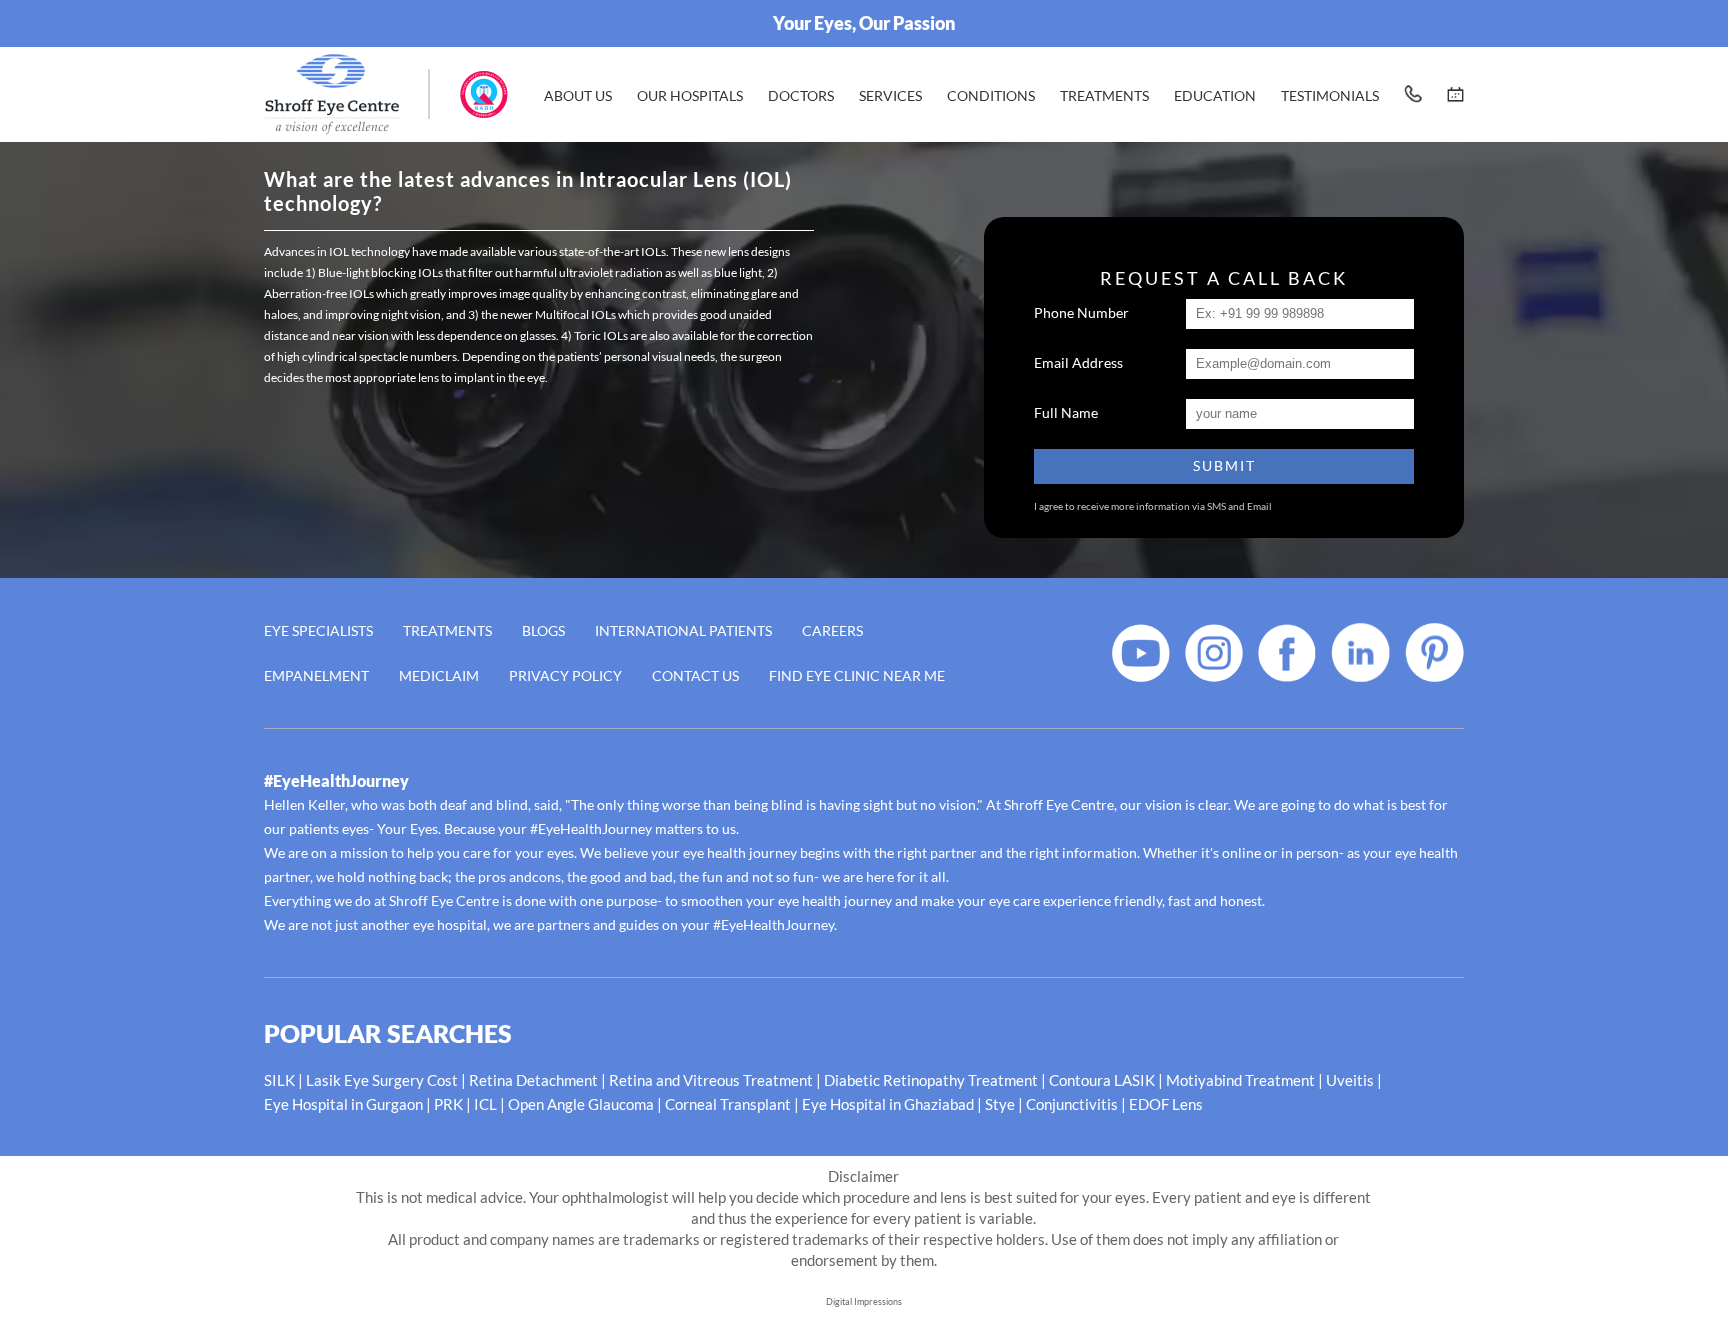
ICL (485, 1104)
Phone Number (1081, 312)
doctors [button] (801, 95)
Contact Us (695, 675)
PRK (448, 1104)
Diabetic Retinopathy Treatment (931, 1080)
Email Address (1078, 362)
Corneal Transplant (728, 1104)
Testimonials (1330, 95)
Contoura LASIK (1102, 1080)
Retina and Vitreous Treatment (711, 1080)
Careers (832, 630)
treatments (1104, 95)
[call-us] (1413, 94)
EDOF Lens (1166, 1104)
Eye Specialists (318, 630)
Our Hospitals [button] (690, 95)
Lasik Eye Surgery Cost (382, 1080)
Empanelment (316, 675)
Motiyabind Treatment (1240, 1080)
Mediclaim (439, 675)
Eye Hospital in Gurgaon (343, 1104)
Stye (1000, 1104)
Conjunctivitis (1072, 1104)
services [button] (890, 95)
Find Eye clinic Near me (857, 675)
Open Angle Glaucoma (581, 1104)
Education (1215, 95)
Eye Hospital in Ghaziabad (888, 1104)
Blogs (543, 630)
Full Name (1066, 412)
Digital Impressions (864, 1301)
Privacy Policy (565, 675)
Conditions (991, 95)
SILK (279, 1080)
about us (578, 95)
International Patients (683, 630)
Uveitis (1350, 1080)
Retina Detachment (533, 1080)
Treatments (447, 630)
